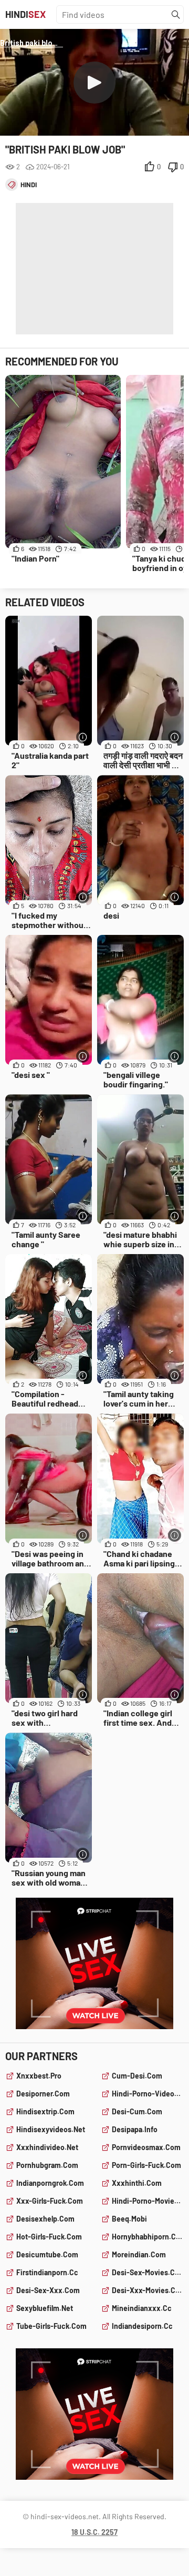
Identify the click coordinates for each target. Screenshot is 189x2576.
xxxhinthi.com (137, 2183)
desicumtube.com (47, 2254)
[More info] (83, 737)
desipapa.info (135, 2129)
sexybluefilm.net (45, 2308)
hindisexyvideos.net (51, 2129)
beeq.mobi (129, 2219)
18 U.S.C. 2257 (94, 2532)
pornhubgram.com (47, 2165)
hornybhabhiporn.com (148, 2237)
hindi (29, 185)
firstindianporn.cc (47, 2272)
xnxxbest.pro (39, 2076)
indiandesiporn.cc (142, 2326)
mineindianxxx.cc (142, 2308)
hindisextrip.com (45, 2111)
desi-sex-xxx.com (48, 2290)
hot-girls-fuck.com (49, 2237)
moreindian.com (139, 2254)
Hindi (25, 14)
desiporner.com (43, 2094)
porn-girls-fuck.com (146, 2165)
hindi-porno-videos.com (148, 2094)
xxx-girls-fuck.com (50, 2201)
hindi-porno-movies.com (148, 2201)
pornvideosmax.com (146, 2147)
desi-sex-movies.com (148, 2272)
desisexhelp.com (45, 2219)
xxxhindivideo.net (47, 2147)
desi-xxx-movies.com (148, 2290)
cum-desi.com (137, 2076)
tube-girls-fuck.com (51, 2326)
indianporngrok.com (50, 2183)
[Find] (176, 15)
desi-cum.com (137, 2111)
